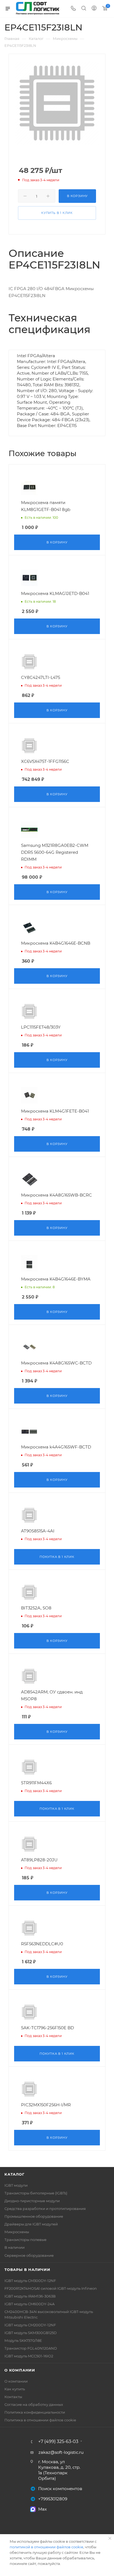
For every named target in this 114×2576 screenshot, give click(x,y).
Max (42, 2509)
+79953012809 (53, 2499)
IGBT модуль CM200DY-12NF (30, 2325)
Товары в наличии (27, 2270)
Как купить (15, 2389)
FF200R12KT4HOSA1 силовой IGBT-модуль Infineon (51, 2288)
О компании (20, 2370)
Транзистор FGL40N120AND (31, 2348)
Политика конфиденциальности (35, 2412)
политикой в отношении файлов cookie (46, 2547)
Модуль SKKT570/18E (23, 2340)
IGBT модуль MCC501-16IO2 (29, 2356)
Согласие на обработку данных (34, 2404)
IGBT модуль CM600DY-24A (29, 2304)
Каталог (15, 2174)
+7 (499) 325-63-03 (58, 2442)
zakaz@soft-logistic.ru (61, 2452)
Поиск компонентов (60, 2489)
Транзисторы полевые (25, 2240)
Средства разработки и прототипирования (45, 2209)
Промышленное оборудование (34, 2216)
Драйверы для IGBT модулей (31, 2224)
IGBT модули (16, 2185)
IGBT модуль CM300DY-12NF (30, 2281)
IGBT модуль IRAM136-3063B (30, 2296)
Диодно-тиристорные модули (32, 2201)
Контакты (13, 2397)
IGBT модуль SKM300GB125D (31, 2333)
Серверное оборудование (29, 2255)
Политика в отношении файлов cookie (40, 2420)
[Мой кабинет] (94, 9)
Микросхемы (17, 2232)
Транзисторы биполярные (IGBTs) (36, 2193)
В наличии (15, 2247)
